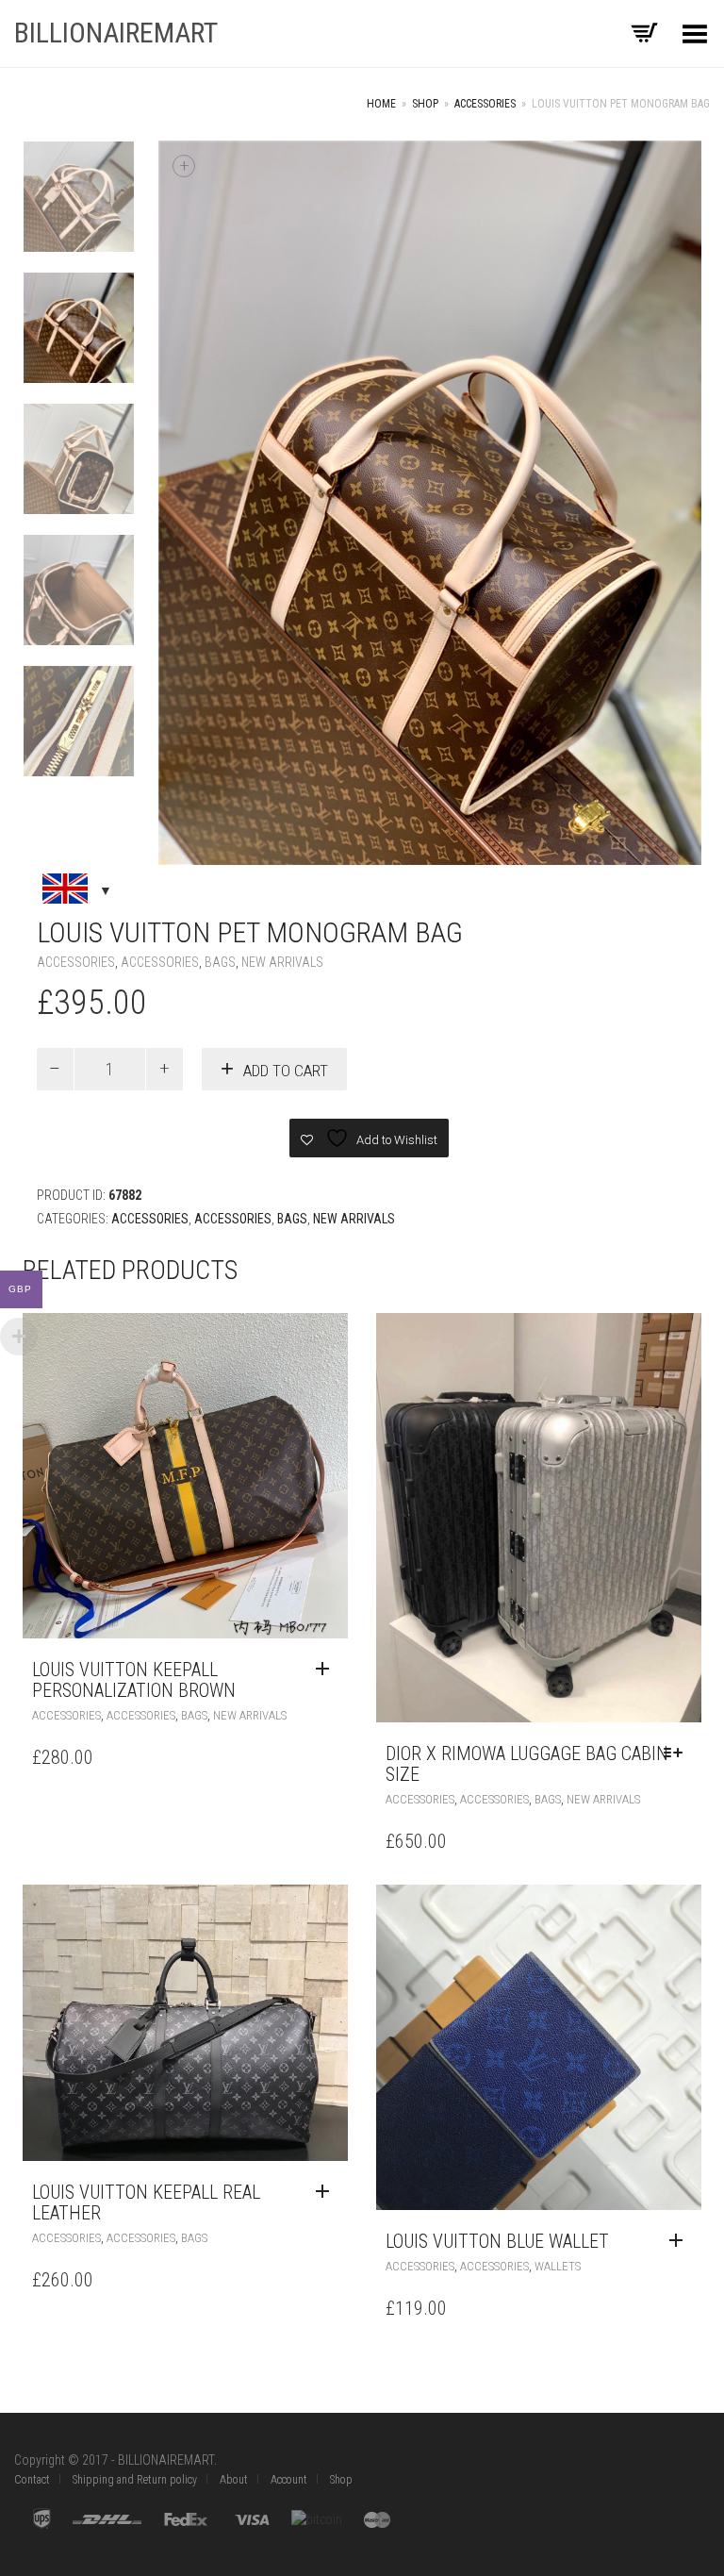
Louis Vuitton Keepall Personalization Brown (134, 1680)
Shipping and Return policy (135, 2480)
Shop (425, 104)
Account (289, 2480)
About (234, 2480)
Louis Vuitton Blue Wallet (497, 2241)
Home (381, 104)
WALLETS (558, 2266)
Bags (220, 962)
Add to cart (286, 1071)
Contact (32, 2480)
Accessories (485, 104)
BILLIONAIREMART (116, 33)
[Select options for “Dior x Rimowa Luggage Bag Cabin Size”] (678, 1753)
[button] (327, 1670)
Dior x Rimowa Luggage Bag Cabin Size (527, 1764)
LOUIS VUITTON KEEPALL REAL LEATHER (146, 2202)
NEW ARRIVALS (282, 962)
